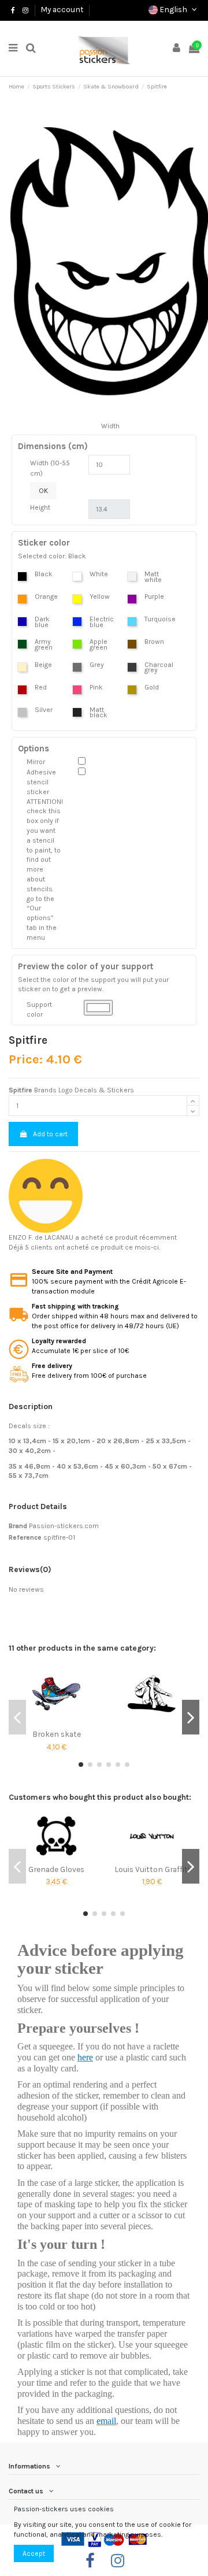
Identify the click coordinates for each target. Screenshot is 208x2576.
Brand (18, 1526)
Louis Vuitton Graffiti (152, 1869)
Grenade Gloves (56, 1869)
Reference (25, 1537)
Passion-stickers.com (64, 1526)
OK (43, 491)
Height (40, 507)
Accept (34, 2553)
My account (62, 9)
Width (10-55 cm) (50, 468)
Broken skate (57, 1734)
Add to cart (50, 1134)
